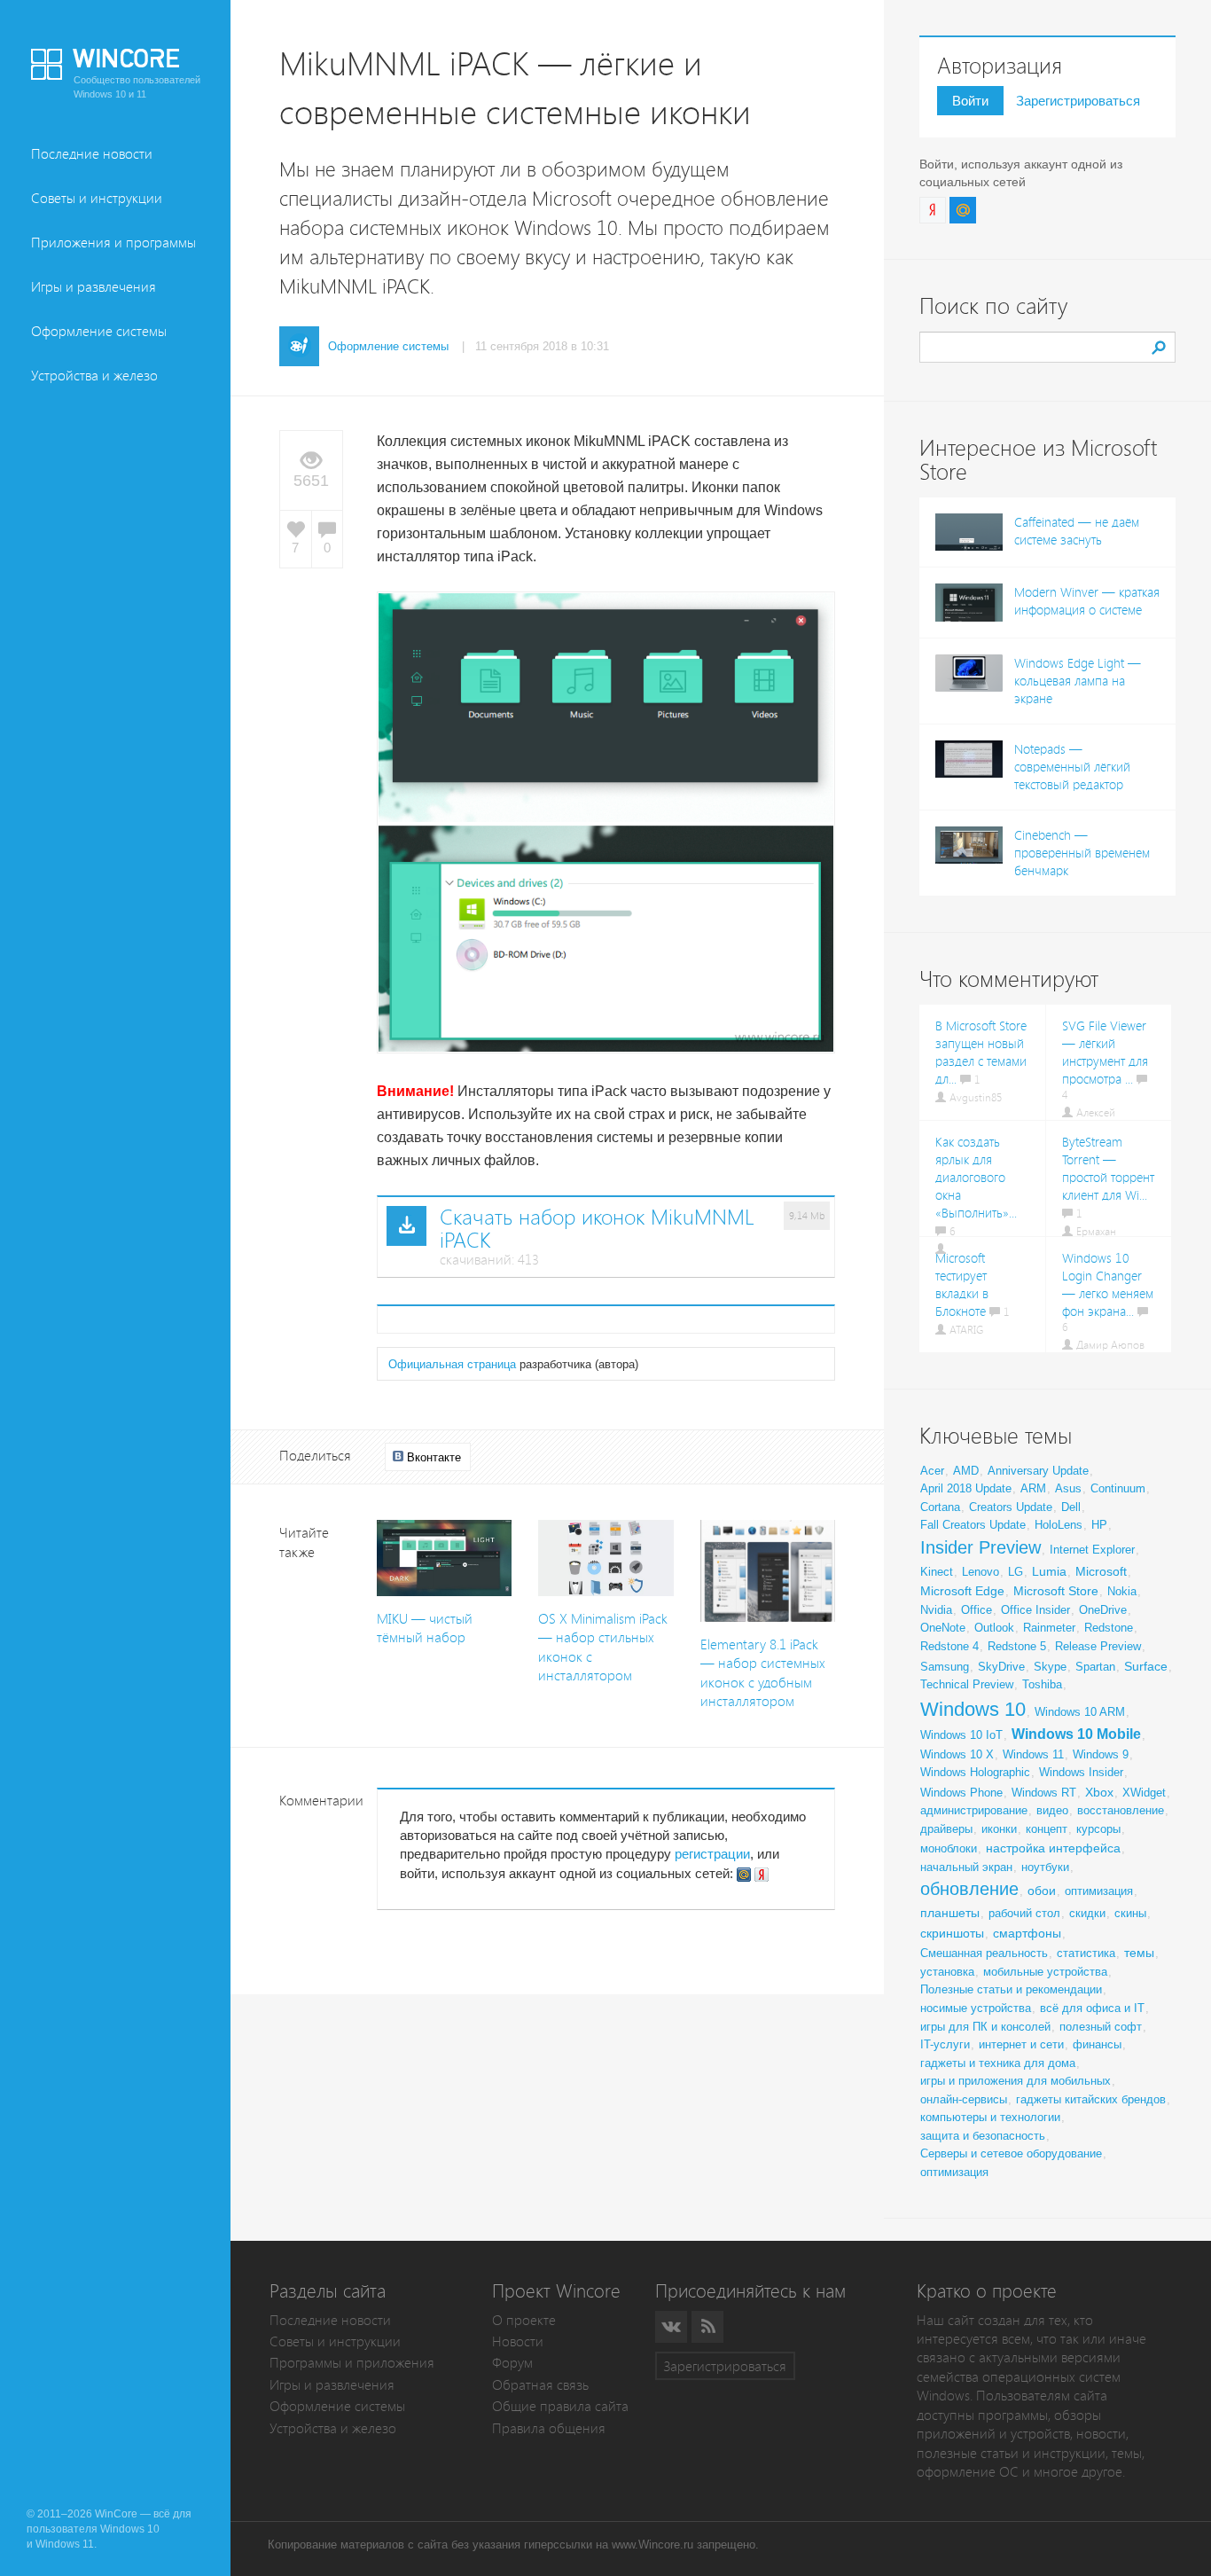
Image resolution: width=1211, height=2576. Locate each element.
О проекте (524, 2320)
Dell (1071, 1507)
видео (1052, 1810)
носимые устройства (976, 2008)
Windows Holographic (975, 1772)
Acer (932, 1471)
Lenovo (981, 1572)
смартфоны (1027, 1933)
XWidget (1144, 1793)
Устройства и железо (94, 376)
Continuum (1118, 1488)
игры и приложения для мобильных (1016, 2081)
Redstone (1109, 1628)
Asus (1068, 1488)
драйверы (946, 1829)
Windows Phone (961, 1793)
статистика (1086, 1953)
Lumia (1049, 1571)
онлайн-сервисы (964, 2099)
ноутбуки (1045, 1867)
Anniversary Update (1038, 1471)
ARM (1033, 1488)
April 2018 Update (966, 1488)
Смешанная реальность (984, 1953)
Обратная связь (540, 2385)
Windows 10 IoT (961, 1735)
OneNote (943, 1628)
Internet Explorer (1092, 1550)
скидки (1087, 1913)
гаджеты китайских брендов (1091, 2099)
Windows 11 (1033, 1754)
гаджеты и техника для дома (998, 2063)
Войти (970, 101)
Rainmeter (1049, 1628)
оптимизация (1099, 1891)
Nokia (1122, 1591)
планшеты (950, 1913)
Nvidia (936, 1610)
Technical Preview (967, 1684)
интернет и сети (1021, 2044)
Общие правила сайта (560, 2406)
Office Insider (1035, 1610)
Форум (512, 2363)
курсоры (1098, 1829)
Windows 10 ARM (1080, 1712)
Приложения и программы (113, 243)
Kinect (937, 1572)
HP (1099, 1525)
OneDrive (1103, 1610)
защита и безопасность (983, 2136)
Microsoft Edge (962, 1591)
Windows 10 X (957, 1754)
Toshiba (1042, 1684)
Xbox (1099, 1792)
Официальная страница (452, 1364)
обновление (969, 1889)
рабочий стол (1024, 1913)
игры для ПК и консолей (985, 2027)
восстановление (1121, 1810)
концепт (1047, 1829)
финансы (1097, 2044)
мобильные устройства (1045, 1972)
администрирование (974, 1810)
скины (1130, 1913)
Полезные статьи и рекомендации (1011, 1989)
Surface (1146, 1666)
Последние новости (92, 154)
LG (1016, 1572)
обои (1042, 1891)
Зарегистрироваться (1078, 101)
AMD (966, 1471)
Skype (1050, 1667)
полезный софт (1101, 2027)
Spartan (1095, 1667)
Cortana (940, 1507)
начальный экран (966, 1867)
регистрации (712, 1854)
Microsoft (1101, 1571)
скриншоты (952, 1933)
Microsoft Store (1056, 1591)
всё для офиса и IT (1092, 2008)
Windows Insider (1081, 1772)
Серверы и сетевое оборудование (1011, 2153)
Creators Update (1011, 1507)
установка (947, 1972)
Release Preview (1098, 1646)
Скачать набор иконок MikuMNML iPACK (597, 1229)
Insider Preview (981, 1547)
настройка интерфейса (1053, 1848)
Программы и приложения (352, 2363)
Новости (518, 2341)
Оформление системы (99, 331)
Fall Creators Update (973, 1525)
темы (1139, 1953)
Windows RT (1044, 1793)
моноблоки (949, 1848)
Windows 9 (1101, 1754)
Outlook (994, 1628)
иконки (999, 1829)
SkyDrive (1001, 1667)
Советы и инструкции (97, 198)
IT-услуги (945, 2044)
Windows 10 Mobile (1076, 1734)
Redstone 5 (1017, 1646)
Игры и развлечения (94, 287)
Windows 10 (973, 1709)
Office (977, 1610)
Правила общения (549, 2428)
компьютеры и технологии (990, 2117)
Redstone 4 (949, 1646)
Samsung (945, 1667)
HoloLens (1059, 1525)
